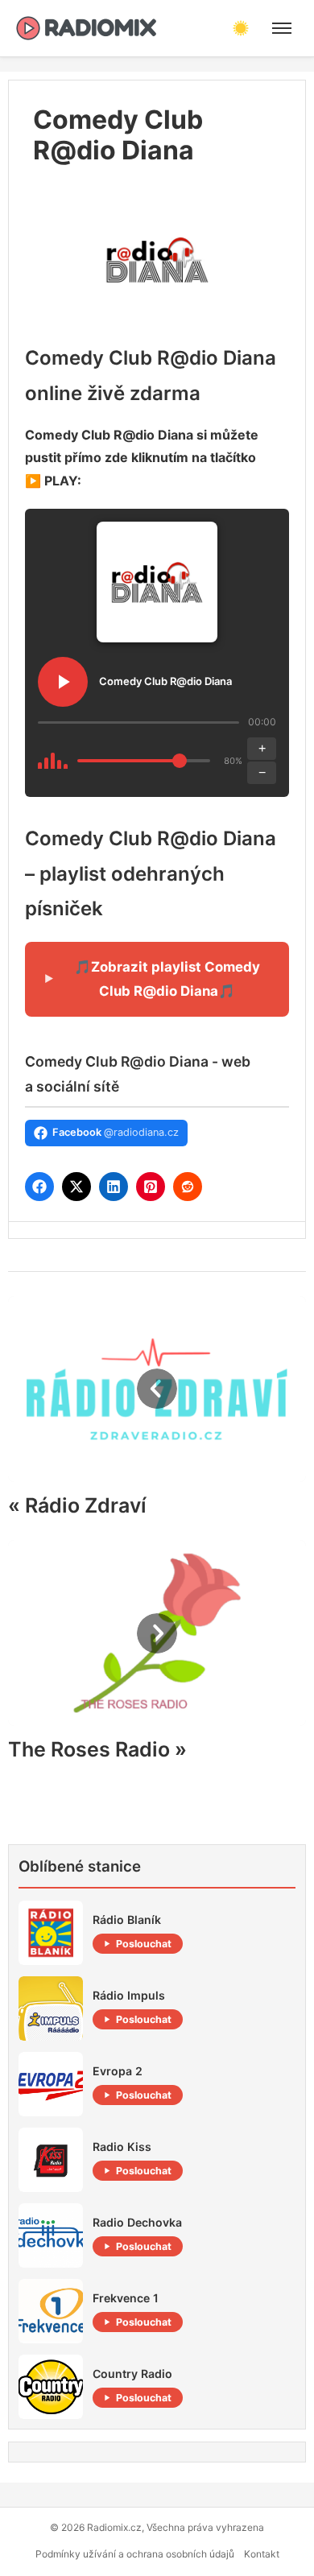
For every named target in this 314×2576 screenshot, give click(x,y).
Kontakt (262, 2554)
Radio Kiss (122, 2147)
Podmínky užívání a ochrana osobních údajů (135, 2554)
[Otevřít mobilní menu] (282, 28)
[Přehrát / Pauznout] (63, 682)
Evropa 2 (118, 2071)
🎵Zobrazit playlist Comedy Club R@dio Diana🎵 (167, 979)
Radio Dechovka (137, 2222)
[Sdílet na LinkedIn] (114, 1187)
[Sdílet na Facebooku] (39, 1187)
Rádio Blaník (127, 1920)
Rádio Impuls (129, 1995)
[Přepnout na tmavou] (241, 28)
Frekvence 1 (126, 2298)
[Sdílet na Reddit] (188, 1187)
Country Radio (132, 2374)
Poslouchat (144, 1944)
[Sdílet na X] (76, 1187)
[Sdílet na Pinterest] (151, 1187)
